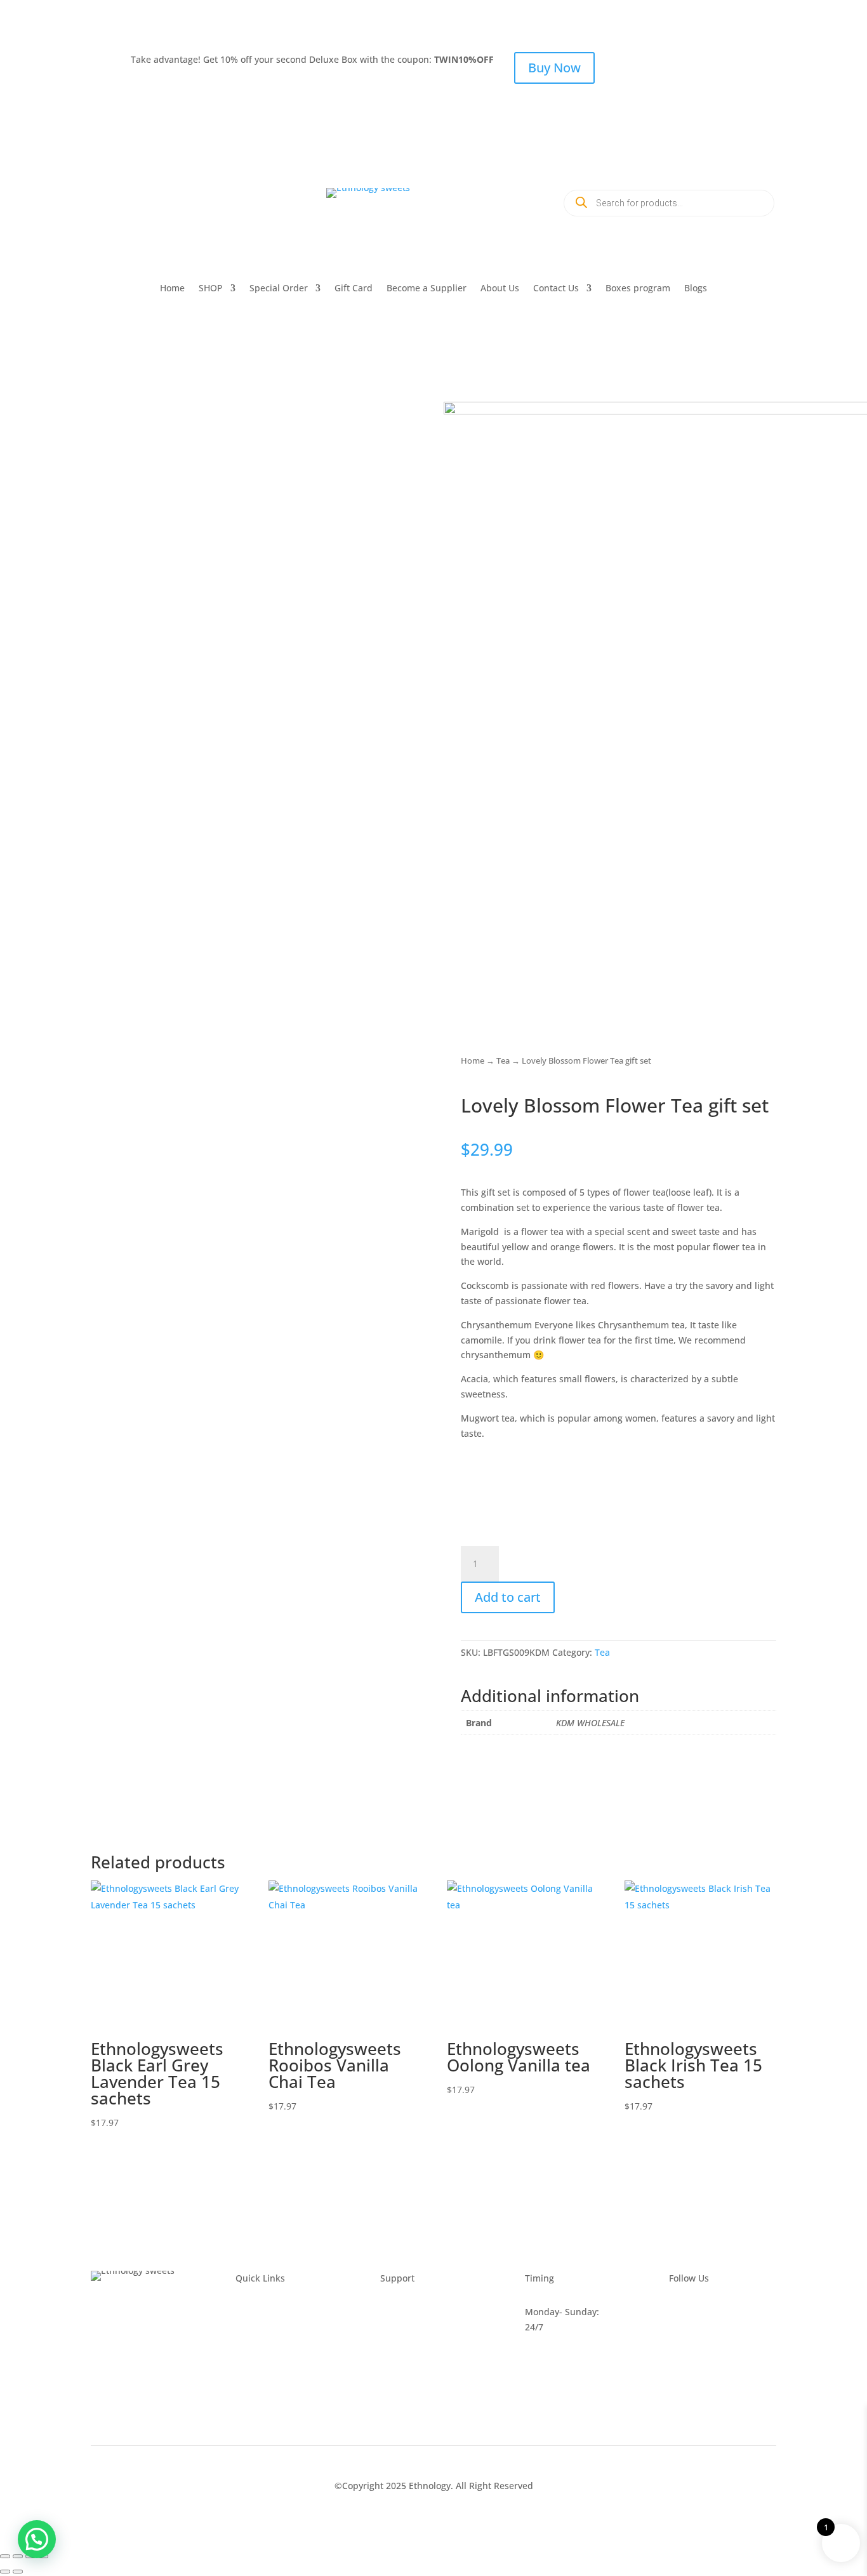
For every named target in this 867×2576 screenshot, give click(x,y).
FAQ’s (392, 2312)
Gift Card (354, 289)
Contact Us (556, 289)
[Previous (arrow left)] (5, 2572)
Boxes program (638, 289)
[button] (37, 2539)
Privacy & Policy (414, 2327)
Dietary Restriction (275, 2387)
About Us (500, 289)
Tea (503, 1060)
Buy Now (554, 68)
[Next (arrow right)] (18, 2572)
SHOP (211, 289)
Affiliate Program (271, 2402)
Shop (246, 2373)
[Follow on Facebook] (101, 198)
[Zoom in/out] (5, 2556)
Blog (245, 2342)
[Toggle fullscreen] (18, 2556)
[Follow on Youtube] (126, 198)
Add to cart (508, 1597)
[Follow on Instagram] (152, 198)
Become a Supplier (427, 289)
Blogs (696, 289)
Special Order (279, 289)
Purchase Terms (415, 2357)
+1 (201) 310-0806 (158, 231)
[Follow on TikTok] (177, 198)
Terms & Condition (420, 2342)
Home (172, 289)
